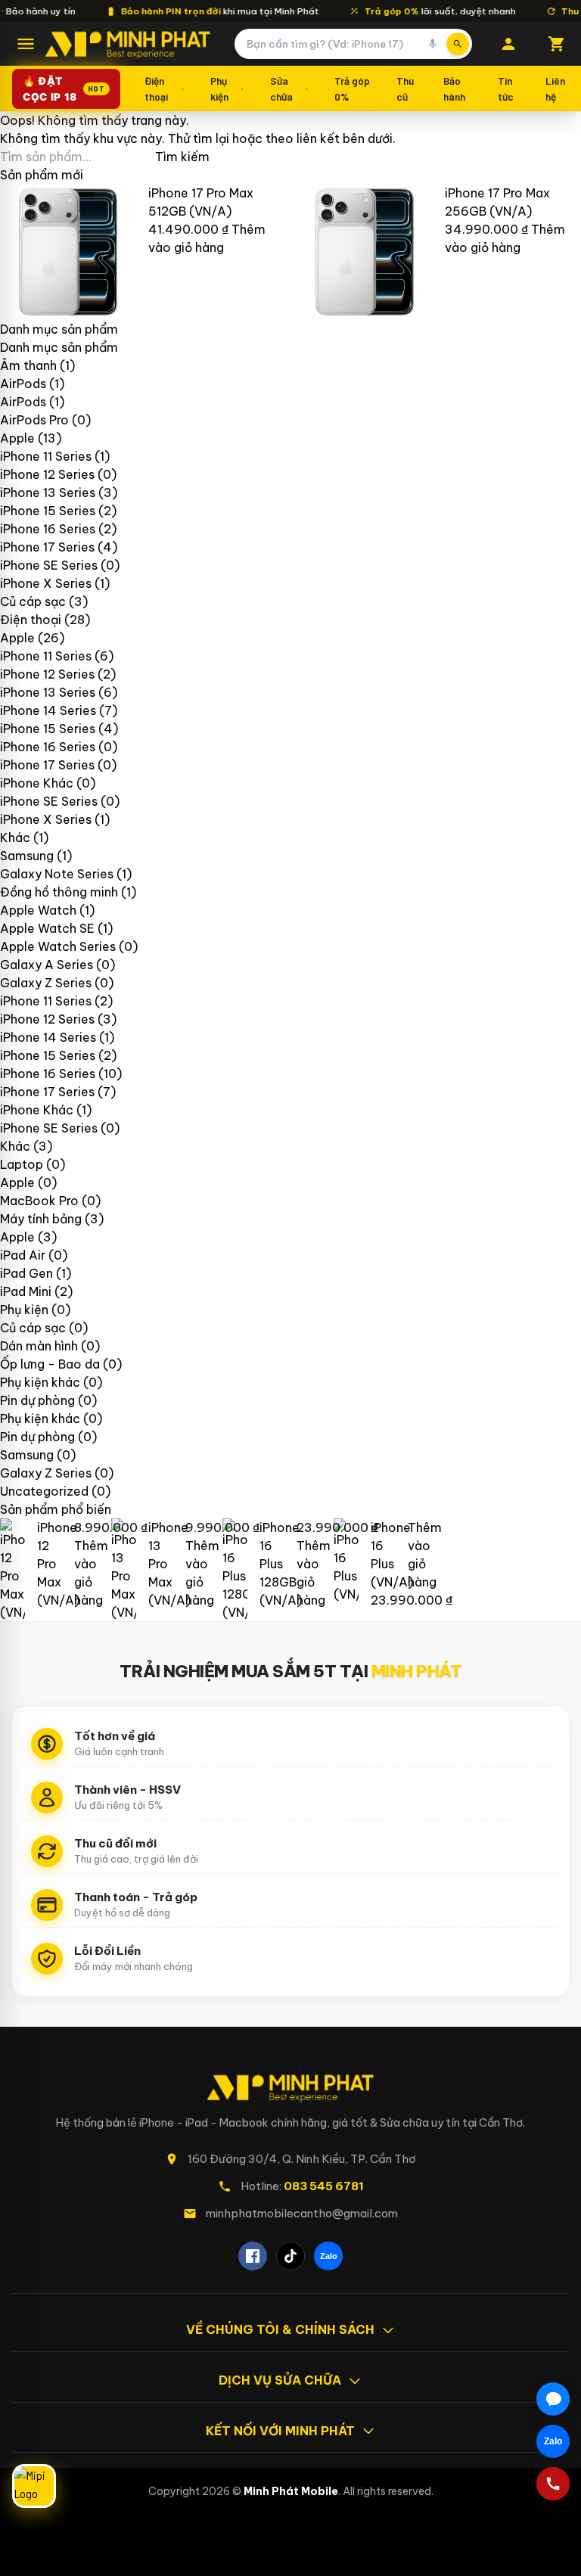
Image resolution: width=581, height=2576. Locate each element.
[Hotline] (553, 2484)
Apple (17, 438)
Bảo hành (454, 88)
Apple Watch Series (58, 946)
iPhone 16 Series (48, 529)
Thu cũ (405, 88)
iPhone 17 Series (47, 547)
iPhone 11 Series (46, 456)
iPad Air (23, 1255)
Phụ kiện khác (40, 1382)
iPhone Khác (37, 783)
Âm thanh (28, 365)
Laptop (22, 1164)
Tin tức (506, 88)
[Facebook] (253, 2256)
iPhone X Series (46, 583)
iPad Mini (26, 1291)
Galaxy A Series (47, 965)
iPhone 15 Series (48, 511)
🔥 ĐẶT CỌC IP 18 (64, 89)
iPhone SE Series (49, 565)
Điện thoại (156, 88)
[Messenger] (553, 2399)
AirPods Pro (34, 420)
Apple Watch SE (47, 928)
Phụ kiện (219, 88)
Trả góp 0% (352, 88)
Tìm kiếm (182, 157)
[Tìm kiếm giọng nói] (433, 44)
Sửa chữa (281, 88)
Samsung (27, 856)
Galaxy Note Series (57, 874)
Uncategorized (44, 1491)
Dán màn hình (39, 1346)
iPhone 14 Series (48, 710)
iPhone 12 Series (47, 474)
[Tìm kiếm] (458, 44)
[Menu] (26, 44)
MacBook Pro (39, 1201)
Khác (15, 837)
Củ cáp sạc (33, 601)
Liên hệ (555, 88)
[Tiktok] (290, 2256)
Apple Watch (38, 910)
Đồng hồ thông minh (59, 892)
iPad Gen (26, 1273)
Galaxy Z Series (46, 983)
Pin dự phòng (37, 1400)
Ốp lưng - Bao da (50, 1364)
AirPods (23, 384)
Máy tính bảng (41, 1219)
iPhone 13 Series (48, 493)
